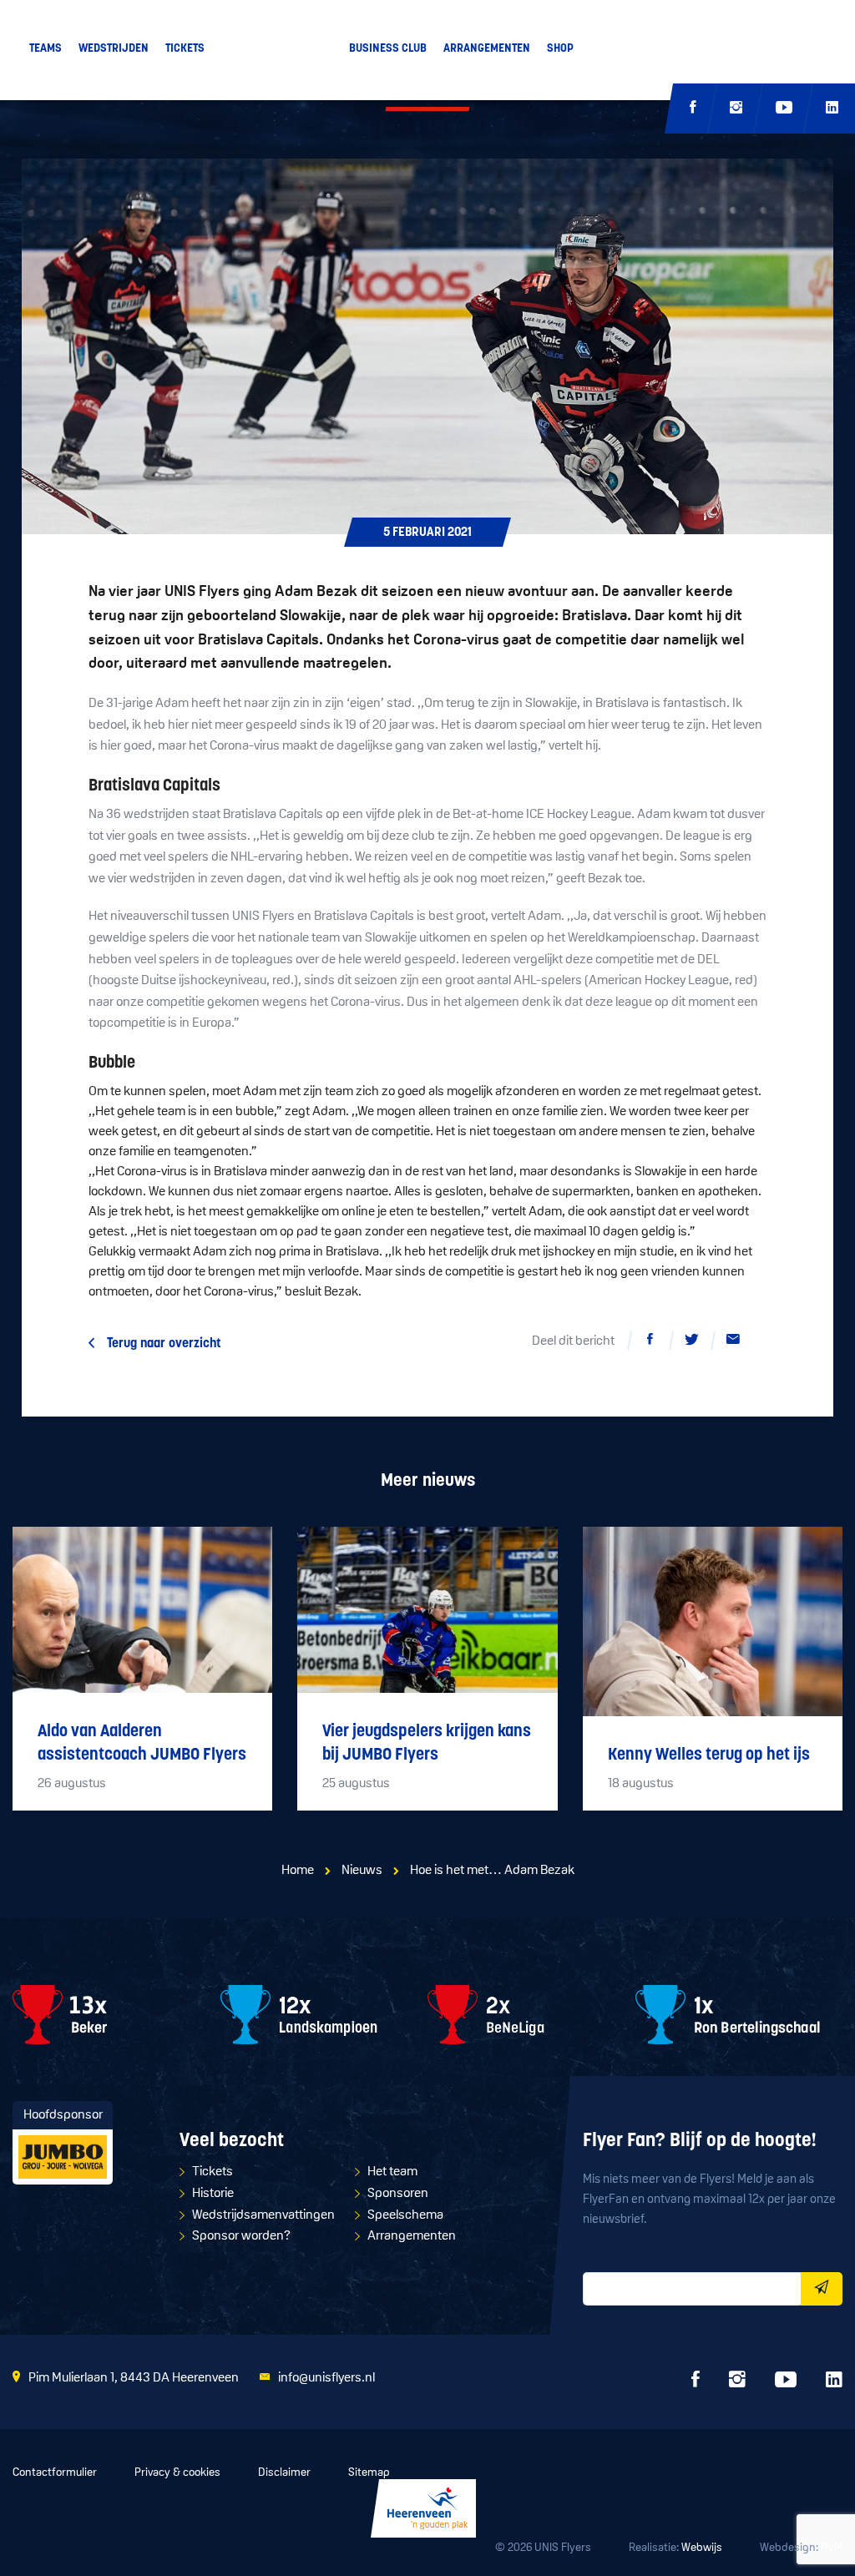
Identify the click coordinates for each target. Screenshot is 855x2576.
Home (298, 1871)
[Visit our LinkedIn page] (832, 109)
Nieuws (362, 1871)
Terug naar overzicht (164, 1344)
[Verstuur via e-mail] (733, 1342)
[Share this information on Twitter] (691, 1342)
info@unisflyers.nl (326, 2378)
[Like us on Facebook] (693, 109)
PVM (832, 2548)
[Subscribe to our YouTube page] (784, 109)
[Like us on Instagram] (736, 109)
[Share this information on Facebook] (650, 1342)
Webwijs (702, 2548)
